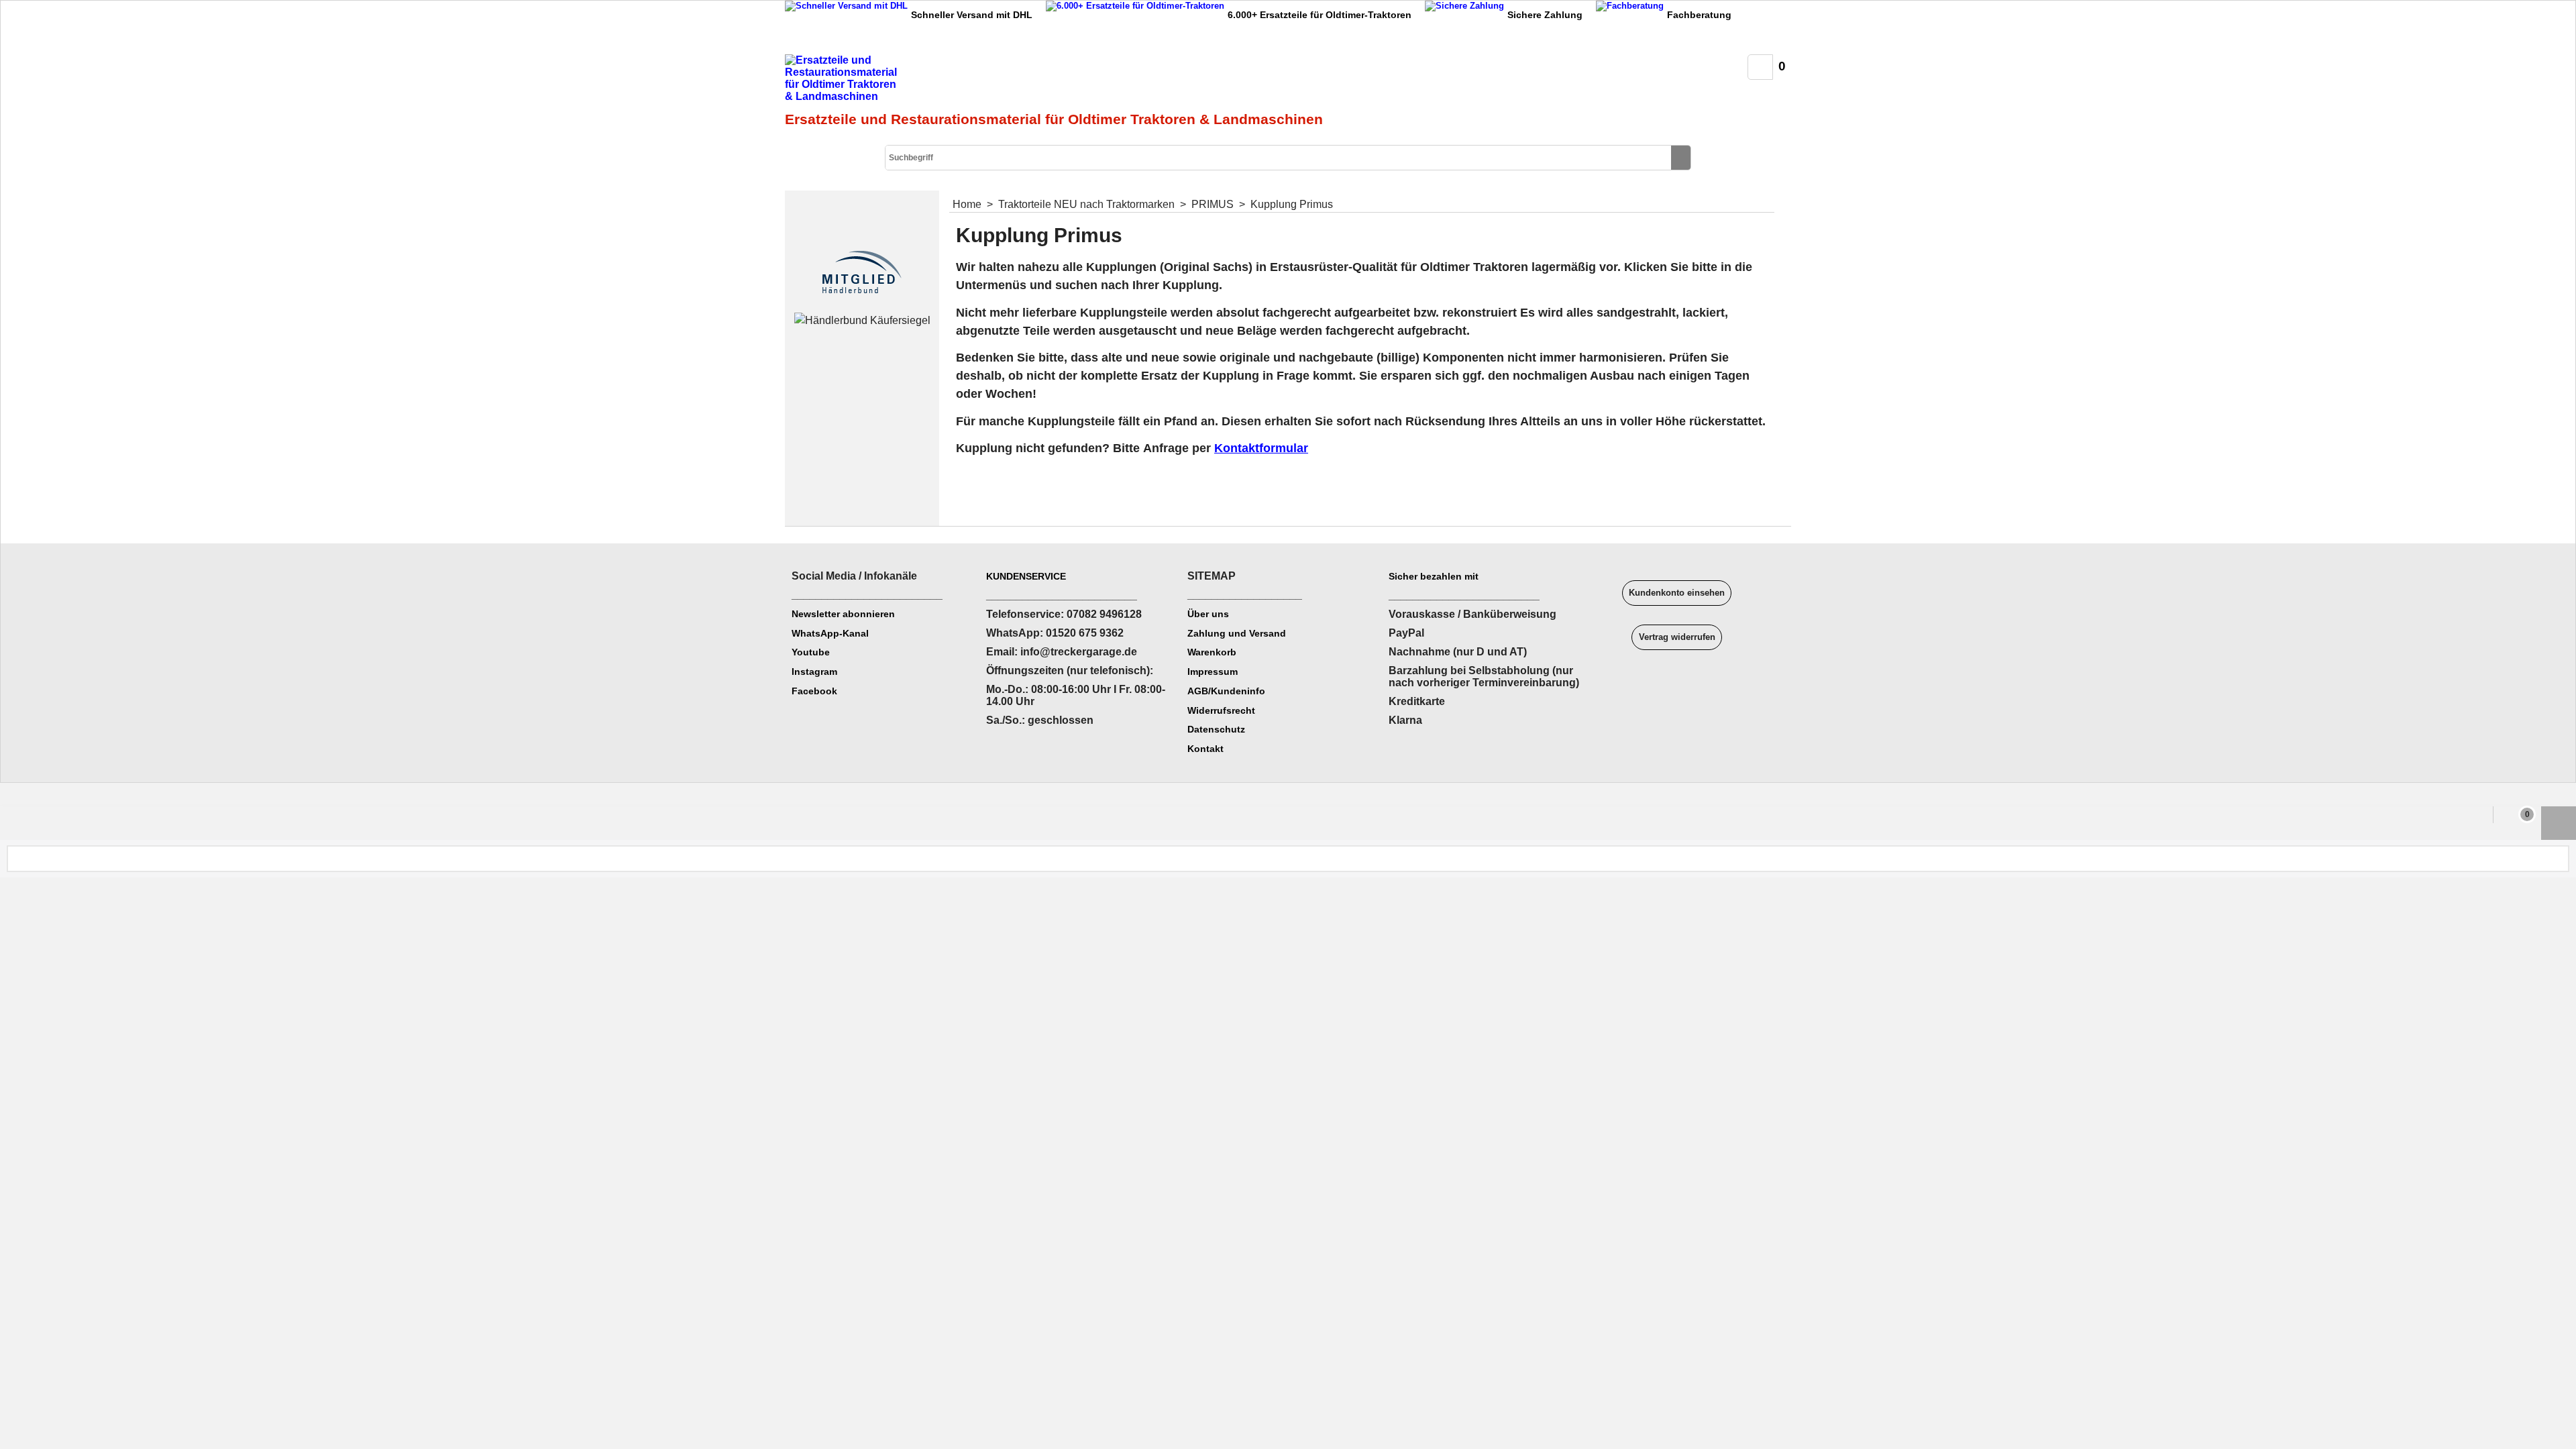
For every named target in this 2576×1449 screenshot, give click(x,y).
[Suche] (1681, 158)
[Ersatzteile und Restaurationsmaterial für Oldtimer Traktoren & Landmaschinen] (936, 81)
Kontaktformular (1261, 448)
